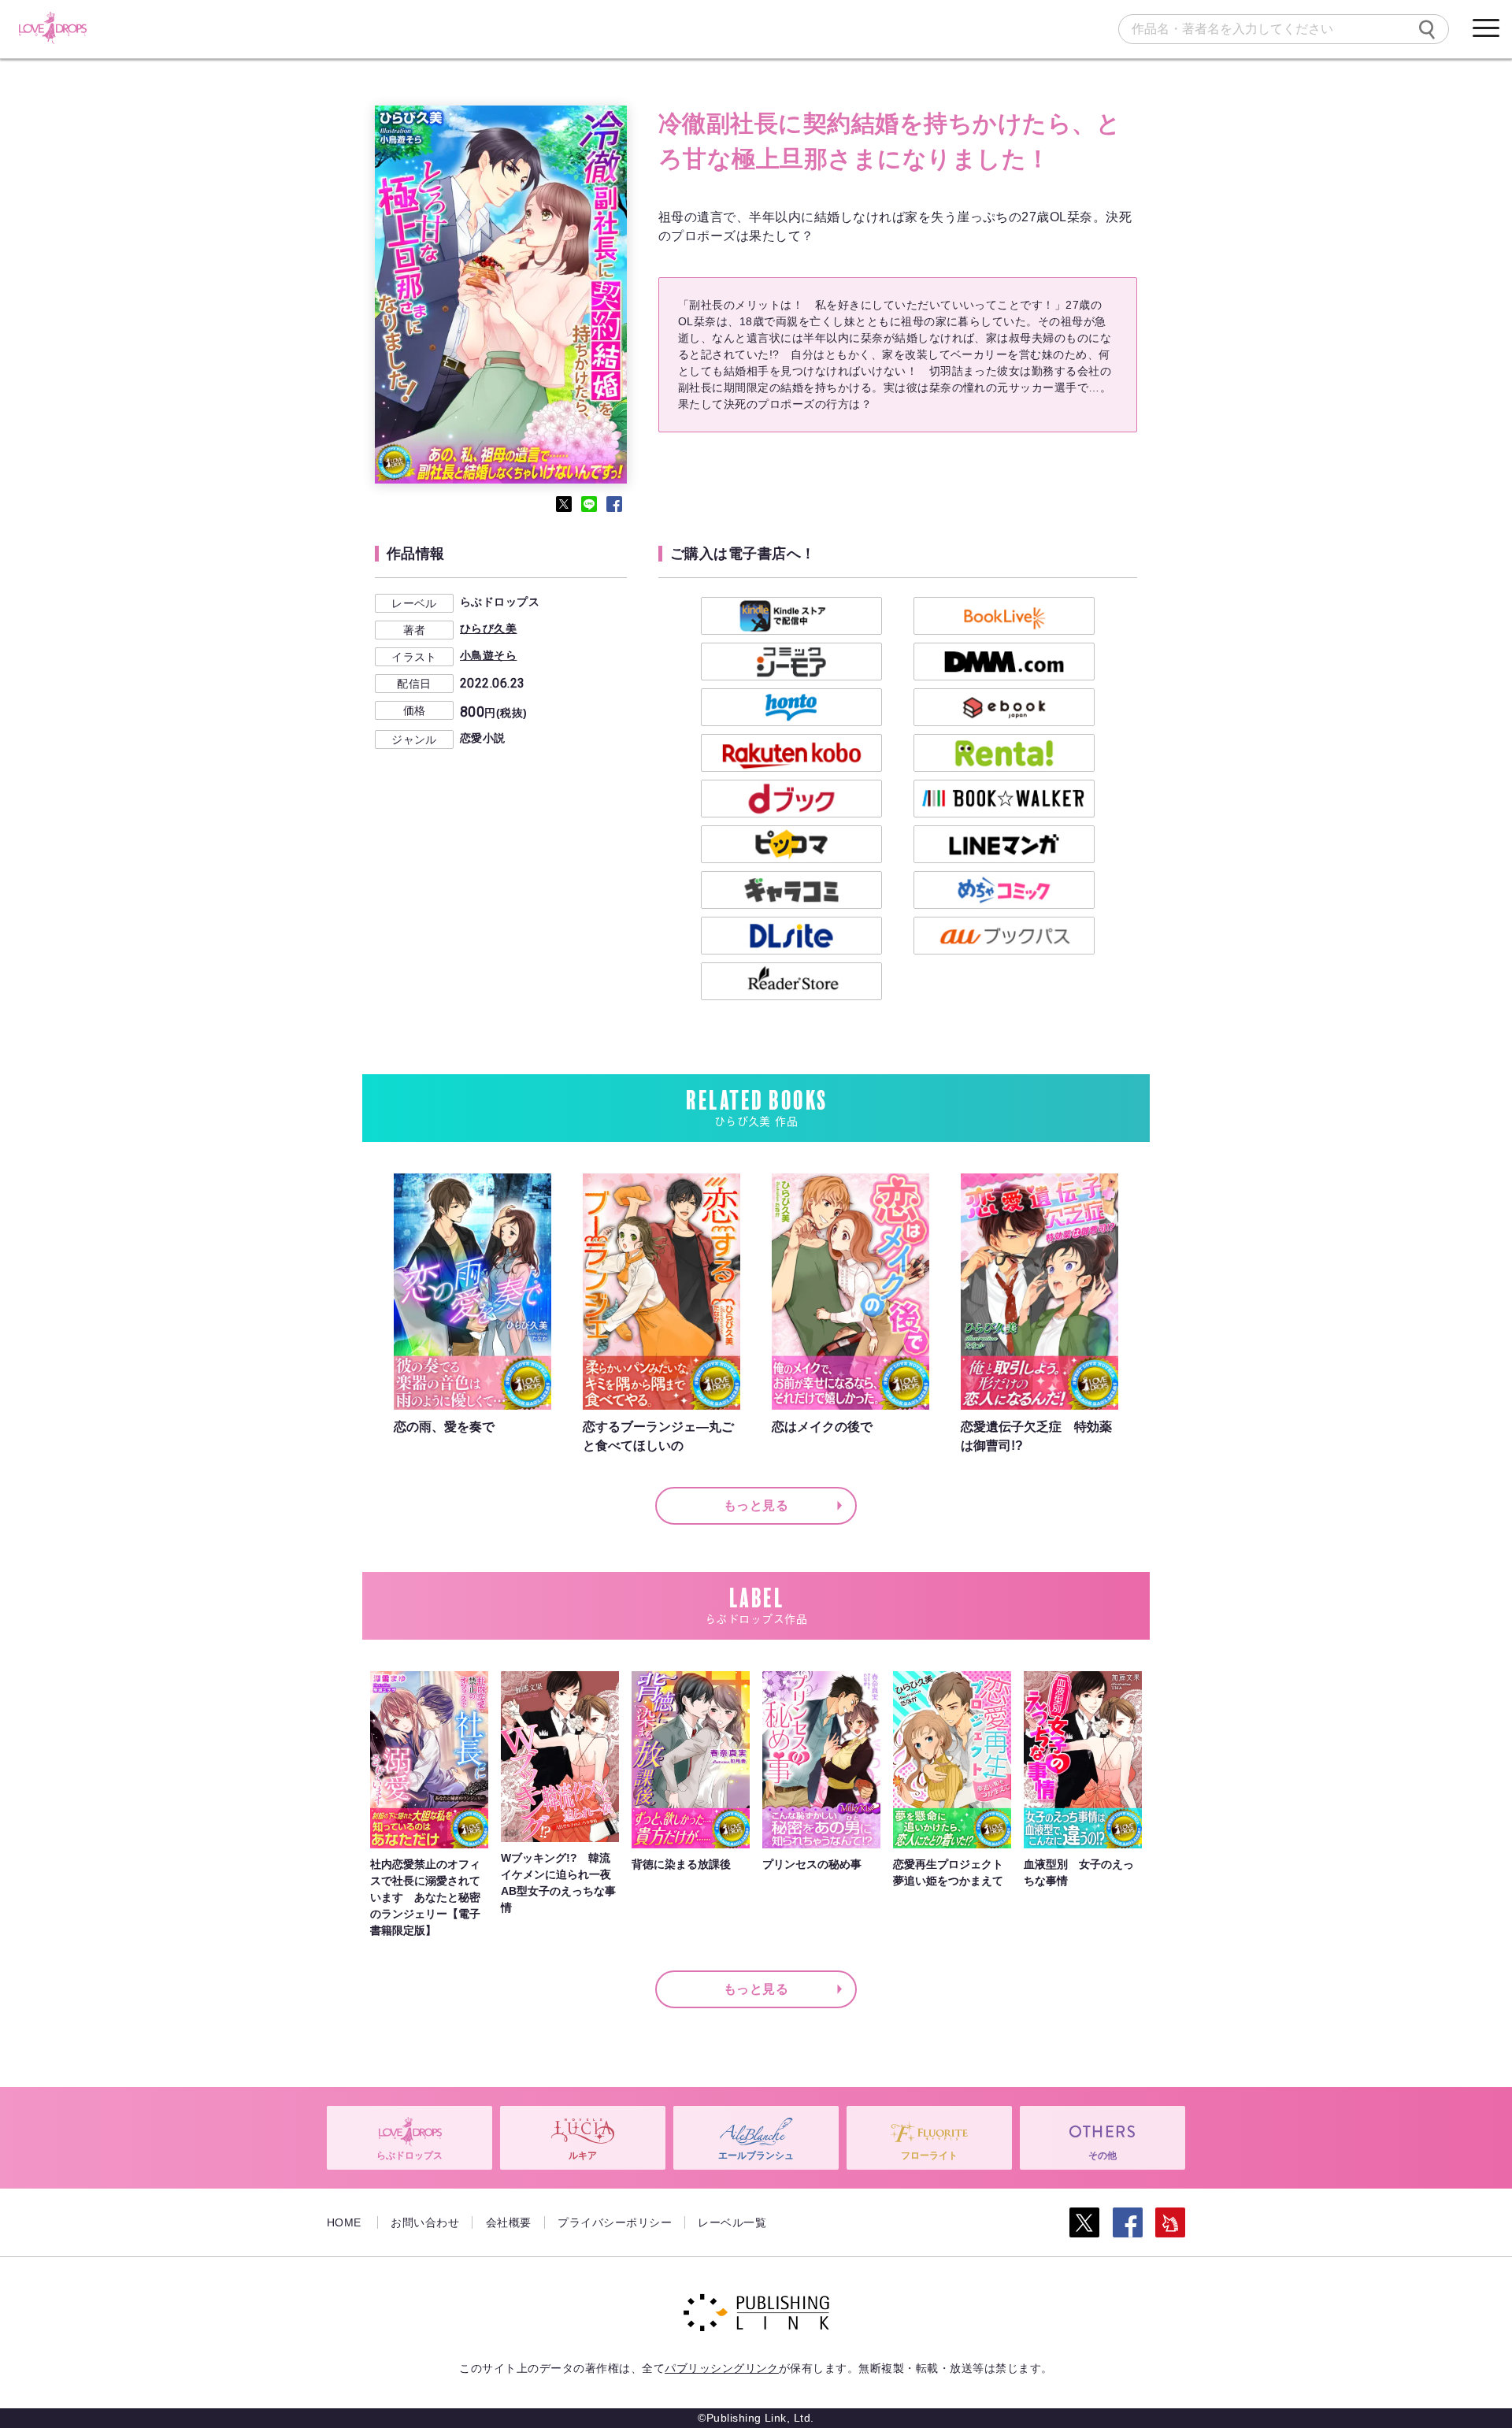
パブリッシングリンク (722, 2368)
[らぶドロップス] (52, 28)
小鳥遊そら (488, 655)
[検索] (1427, 29)
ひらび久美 (488, 628)
